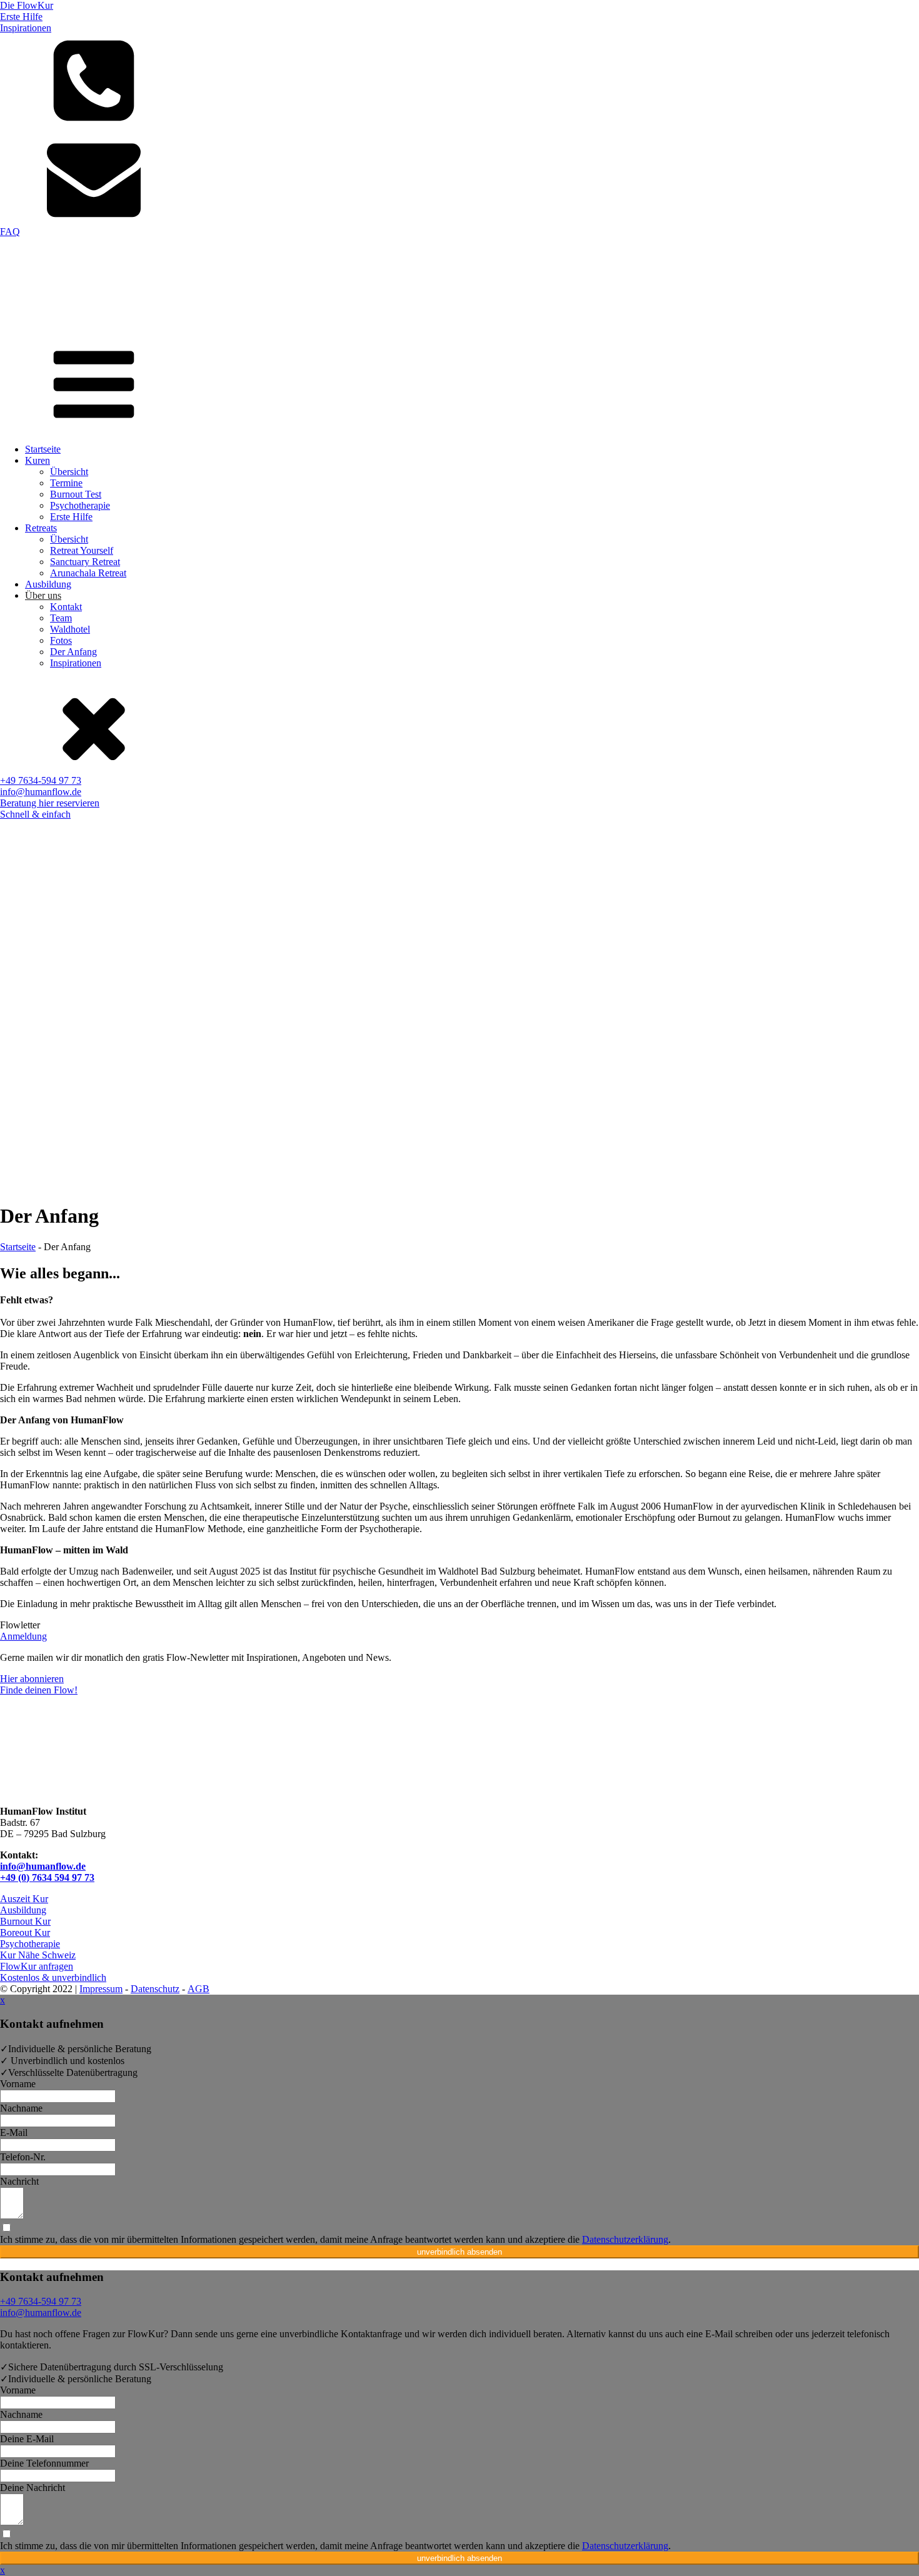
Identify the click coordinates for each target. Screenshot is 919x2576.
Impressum (101, 1989)
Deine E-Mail (27, 2439)
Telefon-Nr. (23, 2157)
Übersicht (69, 472)
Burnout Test (76, 494)
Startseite (43, 449)
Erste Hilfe (71, 517)
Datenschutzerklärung (625, 2239)
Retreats (41, 528)
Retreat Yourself (82, 550)
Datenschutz (155, 1989)
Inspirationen (76, 663)
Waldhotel (70, 629)
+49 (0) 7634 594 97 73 (47, 1877)
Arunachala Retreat (88, 573)
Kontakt (66, 607)
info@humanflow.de (43, 1866)
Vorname (18, 2084)
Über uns (43, 595)
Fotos (61, 640)
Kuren (38, 460)
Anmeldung (23, 1636)
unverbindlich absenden (459, 2252)
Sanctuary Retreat (85, 562)
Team (61, 618)
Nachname (21, 2108)
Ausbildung (48, 584)
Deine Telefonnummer (44, 2463)
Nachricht (19, 2181)
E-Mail (14, 2132)
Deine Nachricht (33, 2488)
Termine (66, 483)
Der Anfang (73, 652)
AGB (198, 1989)
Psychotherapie (80, 505)
